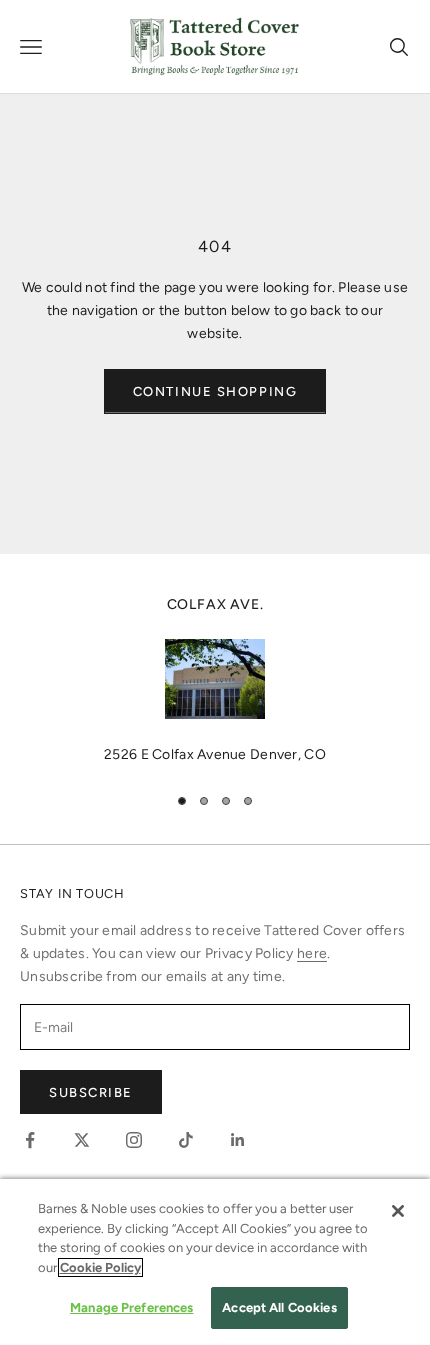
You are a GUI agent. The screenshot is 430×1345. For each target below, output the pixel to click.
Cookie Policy (100, 1267)
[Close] (398, 1211)
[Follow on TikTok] (186, 1140)
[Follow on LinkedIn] (238, 1140)
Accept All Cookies (279, 1307)
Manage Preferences (131, 1307)
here (312, 953)
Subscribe (91, 1092)
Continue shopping (215, 391)
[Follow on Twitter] (82, 1140)
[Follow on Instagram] (134, 1140)
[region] (215, 680)
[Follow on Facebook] (30, 1140)
